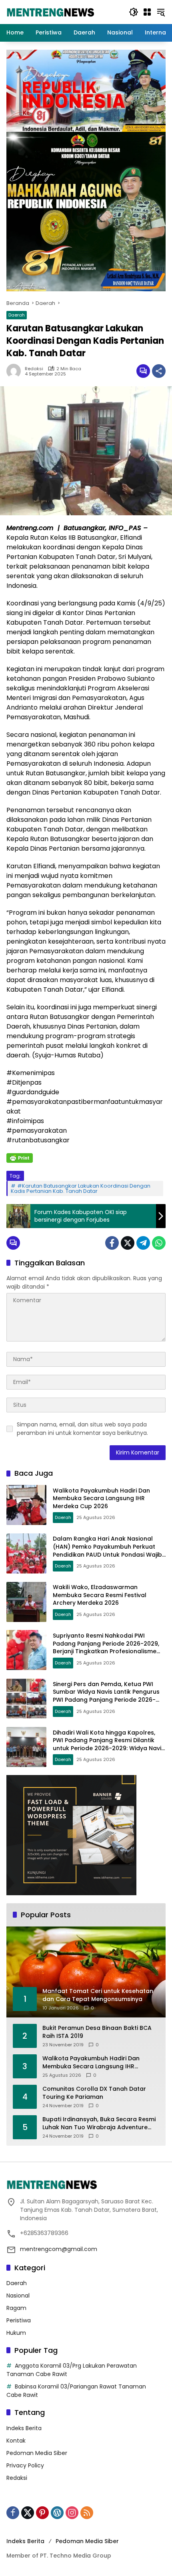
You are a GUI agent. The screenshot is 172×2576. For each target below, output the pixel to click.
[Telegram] (143, 1243)
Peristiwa (19, 2320)
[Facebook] (112, 1243)
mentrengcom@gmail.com (59, 2249)
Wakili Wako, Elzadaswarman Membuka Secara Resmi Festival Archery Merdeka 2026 (100, 1595)
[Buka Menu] (147, 12)
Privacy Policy (25, 2465)
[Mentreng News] (51, 12)
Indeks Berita (24, 2428)
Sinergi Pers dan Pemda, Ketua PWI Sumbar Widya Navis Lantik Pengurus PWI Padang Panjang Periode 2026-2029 (106, 1696)
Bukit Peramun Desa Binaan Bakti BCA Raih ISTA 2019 (97, 2032)
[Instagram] (72, 2513)
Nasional (18, 2296)
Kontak (16, 2441)
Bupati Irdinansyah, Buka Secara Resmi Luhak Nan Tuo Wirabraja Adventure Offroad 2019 (99, 2123)
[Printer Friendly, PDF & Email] (20, 1158)
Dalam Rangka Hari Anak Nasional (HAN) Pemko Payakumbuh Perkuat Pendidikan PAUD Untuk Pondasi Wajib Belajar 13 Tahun (107, 1550)
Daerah (17, 315)
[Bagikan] (159, 371)
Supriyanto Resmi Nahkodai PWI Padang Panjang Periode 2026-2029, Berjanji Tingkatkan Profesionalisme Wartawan (106, 1647)
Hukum (16, 2333)
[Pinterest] (42, 2513)
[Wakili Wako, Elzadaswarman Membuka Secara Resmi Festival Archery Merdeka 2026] (26, 1602)
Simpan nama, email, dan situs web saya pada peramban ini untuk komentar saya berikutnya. (82, 1429)
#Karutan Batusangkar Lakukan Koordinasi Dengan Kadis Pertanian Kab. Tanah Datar (81, 1188)
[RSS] (87, 2513)
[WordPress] (57, 2513)
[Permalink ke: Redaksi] (16, 371)
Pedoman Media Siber (37, 2453)
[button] (134, 12)
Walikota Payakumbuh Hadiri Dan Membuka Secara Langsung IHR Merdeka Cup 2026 (101, 1498)
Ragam (16, 2308)
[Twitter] (128, 1243)
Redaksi (34, 369)
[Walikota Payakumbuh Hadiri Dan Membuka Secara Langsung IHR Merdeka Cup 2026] (26, 1505)
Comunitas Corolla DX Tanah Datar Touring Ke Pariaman (94, 2093)
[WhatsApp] (159, 1243)
